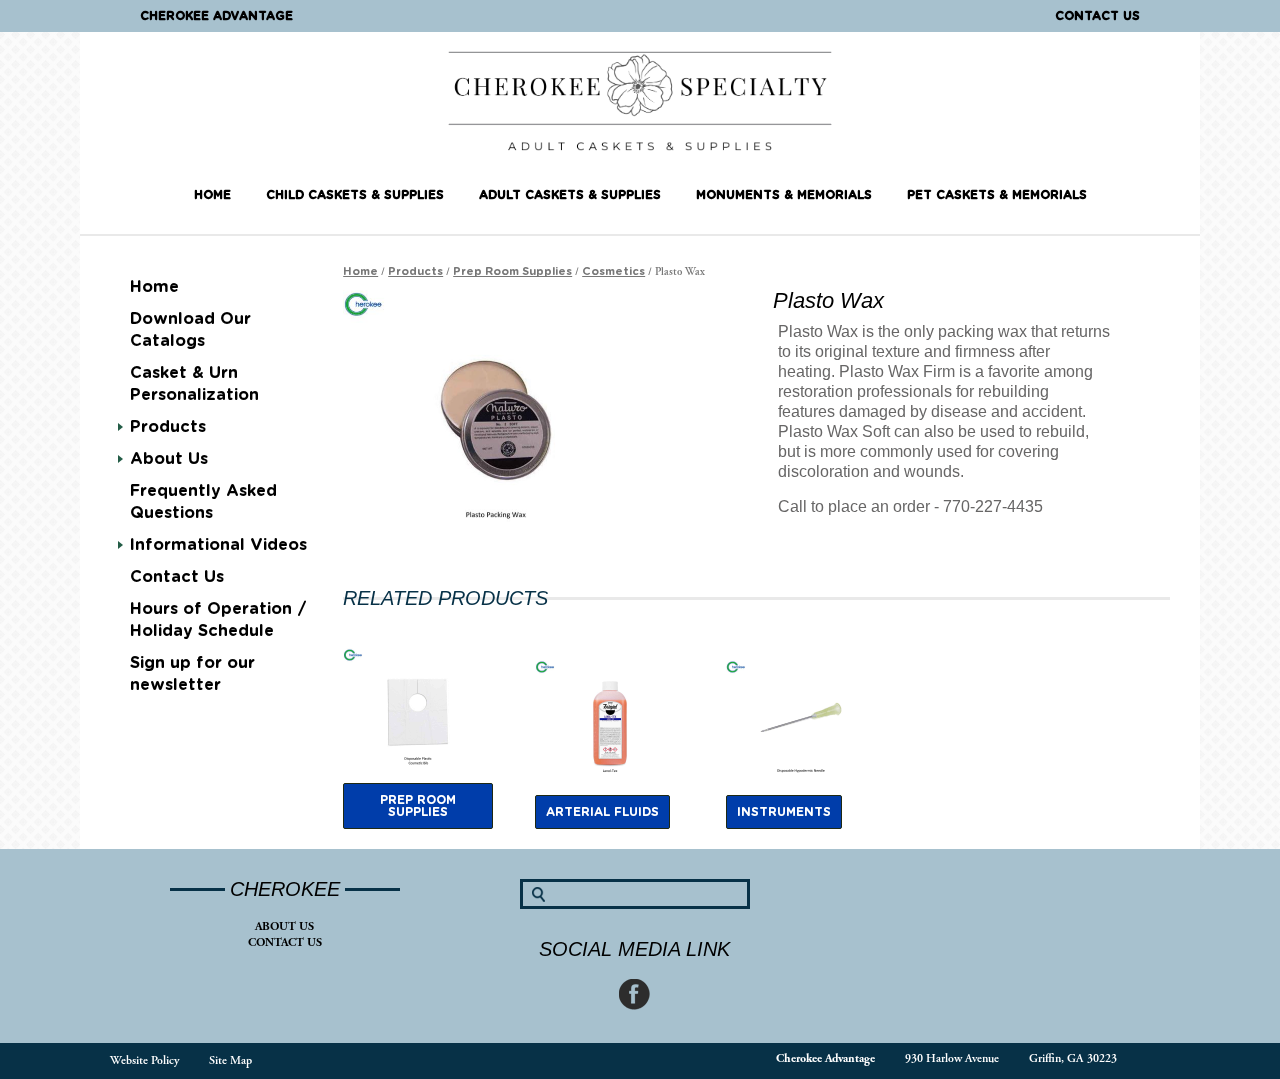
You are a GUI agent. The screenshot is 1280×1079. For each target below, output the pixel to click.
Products (168, 427)
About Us (284, 926)
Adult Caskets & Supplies (570, 195)
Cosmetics (613, 271)
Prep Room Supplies (512, 271)
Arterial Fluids (602, 812)
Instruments (784, 812)
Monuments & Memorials (784, 195)
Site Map (230, 1060)
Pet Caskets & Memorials (997, 195)
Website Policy (144, 1060)
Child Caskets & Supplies (355, 195)
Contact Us (1097, 16)
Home (212, 195)
